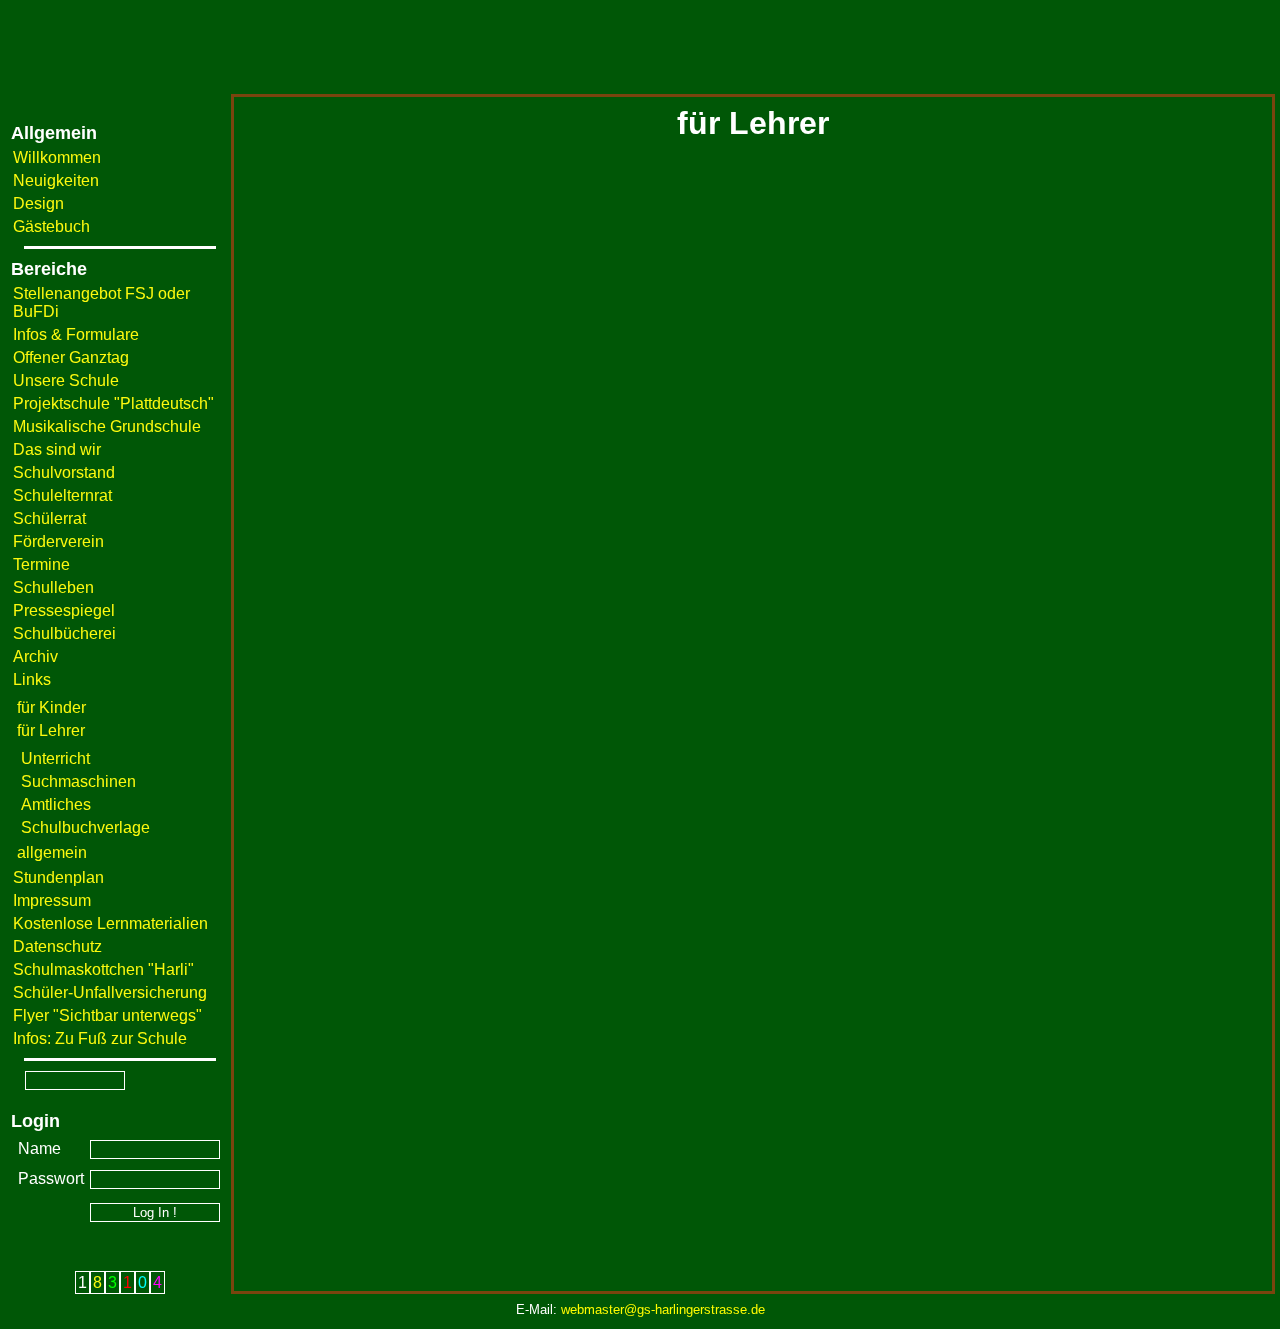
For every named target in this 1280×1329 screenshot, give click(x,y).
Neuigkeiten (56, 180)
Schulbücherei (64, 633)
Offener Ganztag (71, 357)
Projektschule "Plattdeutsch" (113, 403)
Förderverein (58, 541)
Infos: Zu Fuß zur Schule (100, 1038)
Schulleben (53, 587)
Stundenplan (58, 877)
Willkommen (57, 157)
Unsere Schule (66, 380)
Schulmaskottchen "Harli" (103, 969)
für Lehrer (51, 730)
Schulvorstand (64, 472)
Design (38, 203)
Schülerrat (49, 518)
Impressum (52, 900)
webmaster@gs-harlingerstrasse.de (663, 1309)
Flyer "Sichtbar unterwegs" (107, 1015)
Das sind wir (57, 449)
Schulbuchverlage (85, 827)
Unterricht (55, 758)
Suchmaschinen (78, 781)
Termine (41, 564)
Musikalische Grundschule (107, 426)
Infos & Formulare (76, 334)
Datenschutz (57, 946)
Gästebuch (51, 226)
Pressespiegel (64, 610)
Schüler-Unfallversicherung (110, 992)
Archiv (35, 656)
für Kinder (51, 707)
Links (32, 679)
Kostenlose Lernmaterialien (110, 923)
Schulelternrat (62, 495)
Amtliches (56, 804)
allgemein (52, 852)
